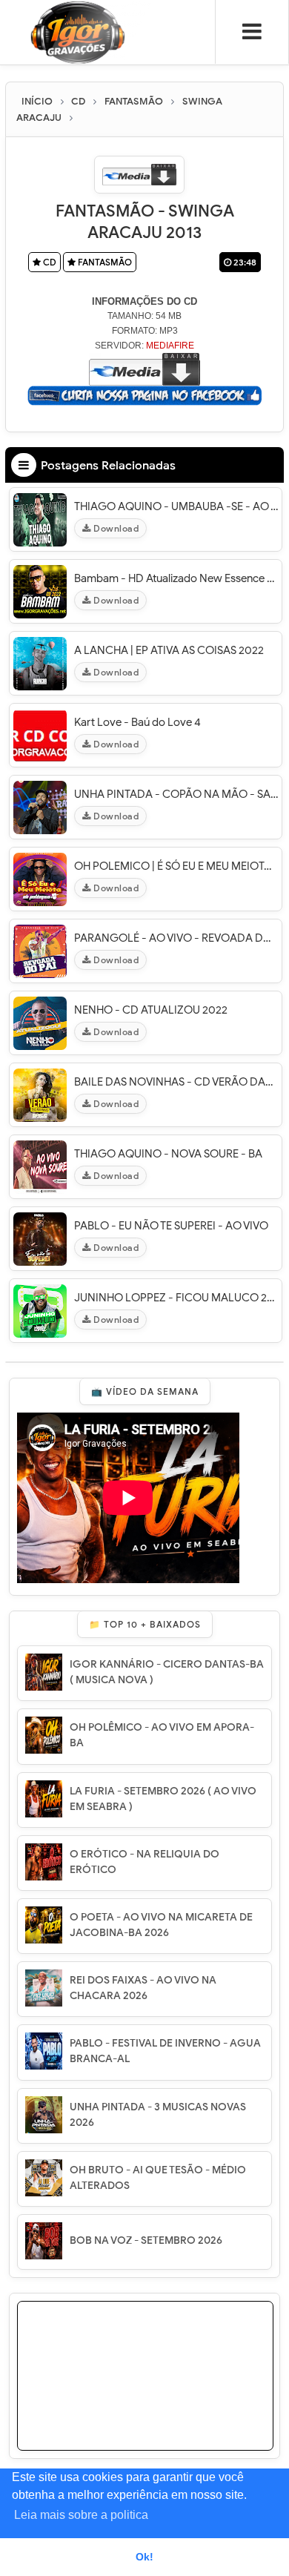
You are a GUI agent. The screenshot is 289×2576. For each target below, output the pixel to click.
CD (49, 262)
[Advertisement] (145, 2394)
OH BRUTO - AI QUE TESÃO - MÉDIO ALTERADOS (158, 2178)
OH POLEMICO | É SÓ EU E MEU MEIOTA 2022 (176, 866)
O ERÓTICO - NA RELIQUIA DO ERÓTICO (144, 1862)
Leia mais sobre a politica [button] (81, 2515)
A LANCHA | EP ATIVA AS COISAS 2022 (169, 650)
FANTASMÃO (104, 262)
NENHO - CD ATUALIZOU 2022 (151, 1010)
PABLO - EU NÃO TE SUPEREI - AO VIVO (171, 1226)
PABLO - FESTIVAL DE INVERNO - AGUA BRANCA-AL (165, 2051)
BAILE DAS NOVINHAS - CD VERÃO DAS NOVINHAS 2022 (176, 1082)
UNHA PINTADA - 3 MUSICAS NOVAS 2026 (158, 2115)
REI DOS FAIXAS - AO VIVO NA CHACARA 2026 (143, 1988)
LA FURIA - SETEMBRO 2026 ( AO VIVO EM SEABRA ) (163, 1799)
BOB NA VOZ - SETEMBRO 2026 (146, 2240)
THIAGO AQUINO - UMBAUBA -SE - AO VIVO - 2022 (176, 506)
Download (115, 528)
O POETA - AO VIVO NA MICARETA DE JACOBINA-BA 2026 (161, 1925)
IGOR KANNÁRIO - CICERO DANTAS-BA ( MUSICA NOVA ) (167, 1672)
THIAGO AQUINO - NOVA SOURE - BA (168, 1154)
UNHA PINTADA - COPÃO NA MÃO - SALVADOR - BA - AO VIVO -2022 (176, 794)
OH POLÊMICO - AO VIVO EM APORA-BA (162, 1735)
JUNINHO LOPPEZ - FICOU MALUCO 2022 (176, 1298)
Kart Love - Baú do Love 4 (137, 722)
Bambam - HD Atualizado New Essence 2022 (176, 578)
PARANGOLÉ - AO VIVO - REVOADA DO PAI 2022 (176, 938)
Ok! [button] (144, 2557)
